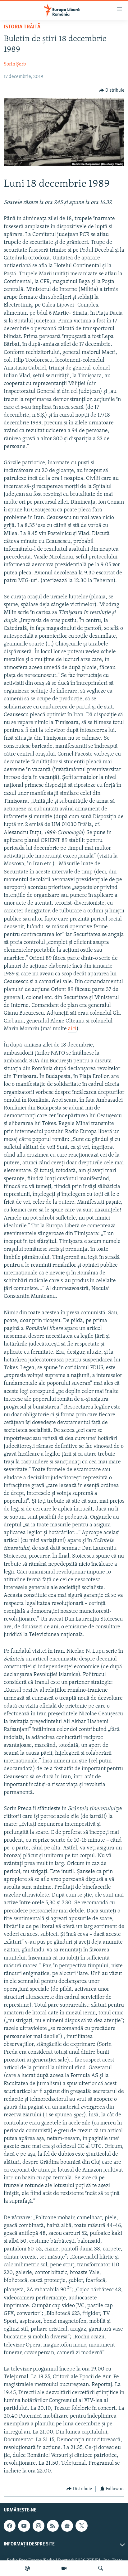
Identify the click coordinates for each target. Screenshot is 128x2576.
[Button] (112, 90)
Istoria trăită (22, 27)
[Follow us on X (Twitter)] (81, 2526)
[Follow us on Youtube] (24, 2526)
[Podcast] (27, 2568)
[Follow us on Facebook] (10, 2526)
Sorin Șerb (15, 64)
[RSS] (53, 2526)
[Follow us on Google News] (67, 2526)
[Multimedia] (64, 2568)
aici (72, 1029)
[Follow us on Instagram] (39, 2526)
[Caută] (101, 2568)
